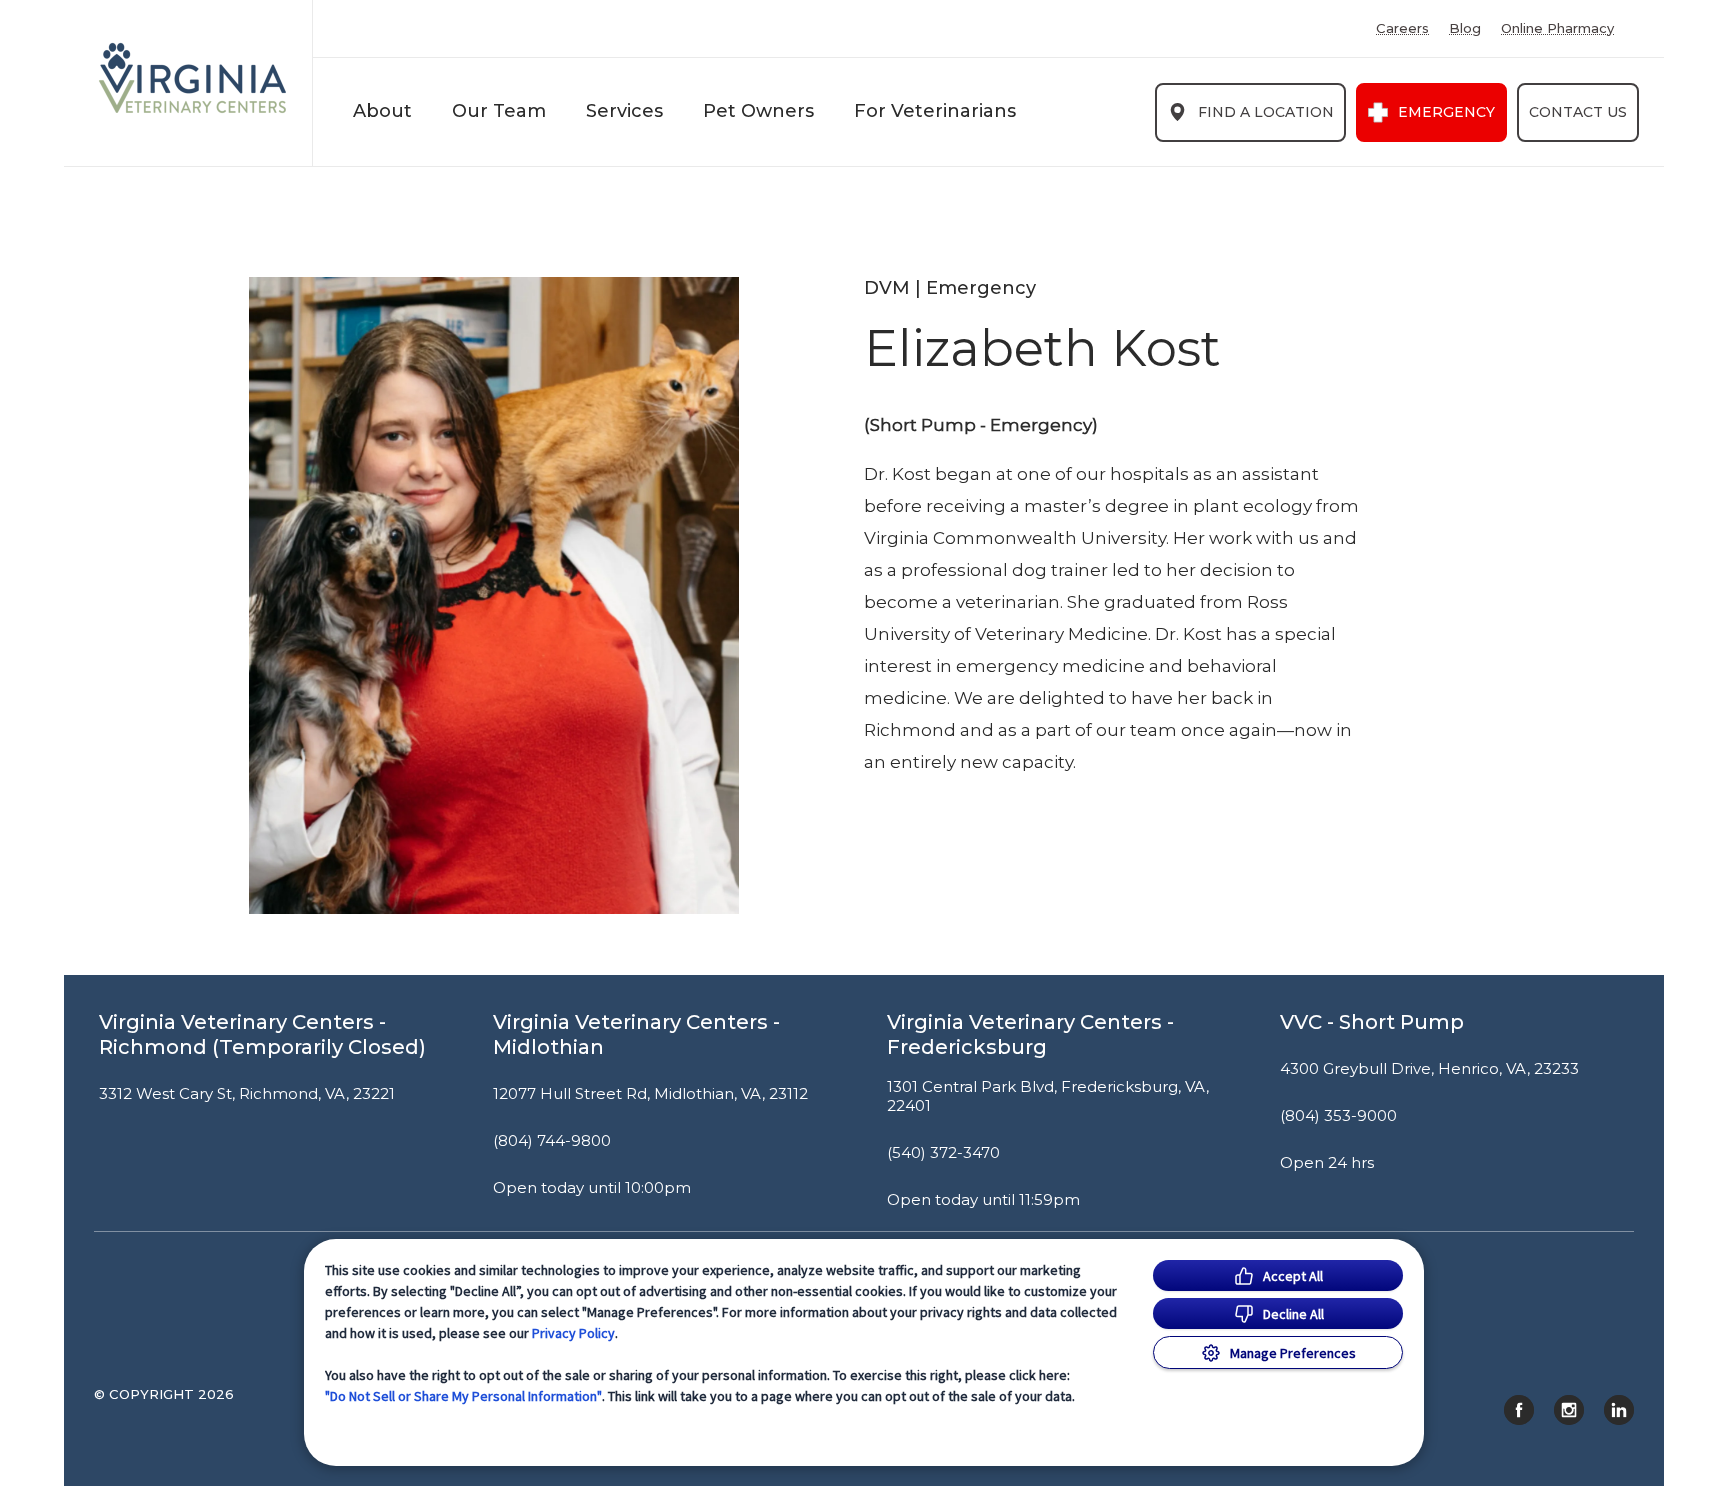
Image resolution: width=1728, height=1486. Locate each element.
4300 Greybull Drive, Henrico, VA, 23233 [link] (1429, 1069)
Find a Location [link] (1266, 112)
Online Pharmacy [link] (1557, 28)
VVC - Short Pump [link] (1372, 1022)
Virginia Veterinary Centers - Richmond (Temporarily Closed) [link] (262, 1034)
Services (624, 111)
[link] (193, 78)
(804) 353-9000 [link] (1338, 1116)
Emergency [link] (1446, 112)
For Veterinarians (935, 111)
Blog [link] (1465, 28)
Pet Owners (758, 111)
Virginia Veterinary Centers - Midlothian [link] (636, 1034)
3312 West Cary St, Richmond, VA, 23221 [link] (247, 1094)
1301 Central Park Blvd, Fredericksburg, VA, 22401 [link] (1048, 1096)
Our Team (499, 111)
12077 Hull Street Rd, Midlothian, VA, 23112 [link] (650, 1094)
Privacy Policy (573, 1333)
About (382, 111)
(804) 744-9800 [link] (552, 1141)
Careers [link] (1402, 28)
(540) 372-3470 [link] (943, 1153)
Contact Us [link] (1578, 112)
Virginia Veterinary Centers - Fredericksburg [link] (1030, 1034)
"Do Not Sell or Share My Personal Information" (463, 1396)
